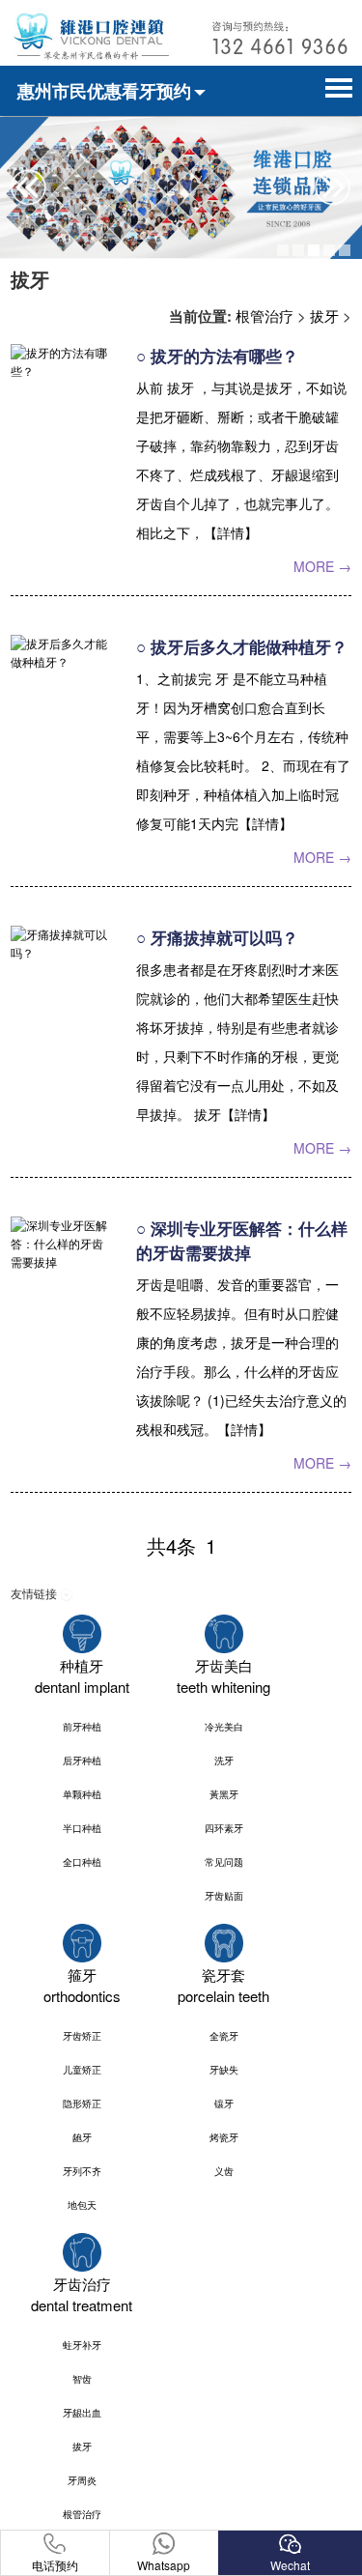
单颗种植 (82, 1794)
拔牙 (324, 315)
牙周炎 (82, 2480)
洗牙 (224, 1760)
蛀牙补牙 (82, 2345)
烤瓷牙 (224, 2137)
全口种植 (82, 1862)
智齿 (82, 2379)
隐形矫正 (82, 2104)
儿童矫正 (82, 2070)
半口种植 (82, 1828)
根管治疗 (265, 315)
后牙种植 (82, 1760)
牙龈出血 (82, 2413)
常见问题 (224, 1862)
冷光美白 (224, 1727)
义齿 (224, 2171)
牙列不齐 (82, 2171)
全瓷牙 (224, 2036)
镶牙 (224, 2104)
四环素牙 (224, 1828)
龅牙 (82, 2137)
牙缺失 (224, 2070)
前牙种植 (82, 1727)
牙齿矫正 (82, 2036)
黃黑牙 (224, 1794)
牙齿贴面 (224, 1896)
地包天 (82, 2205)
